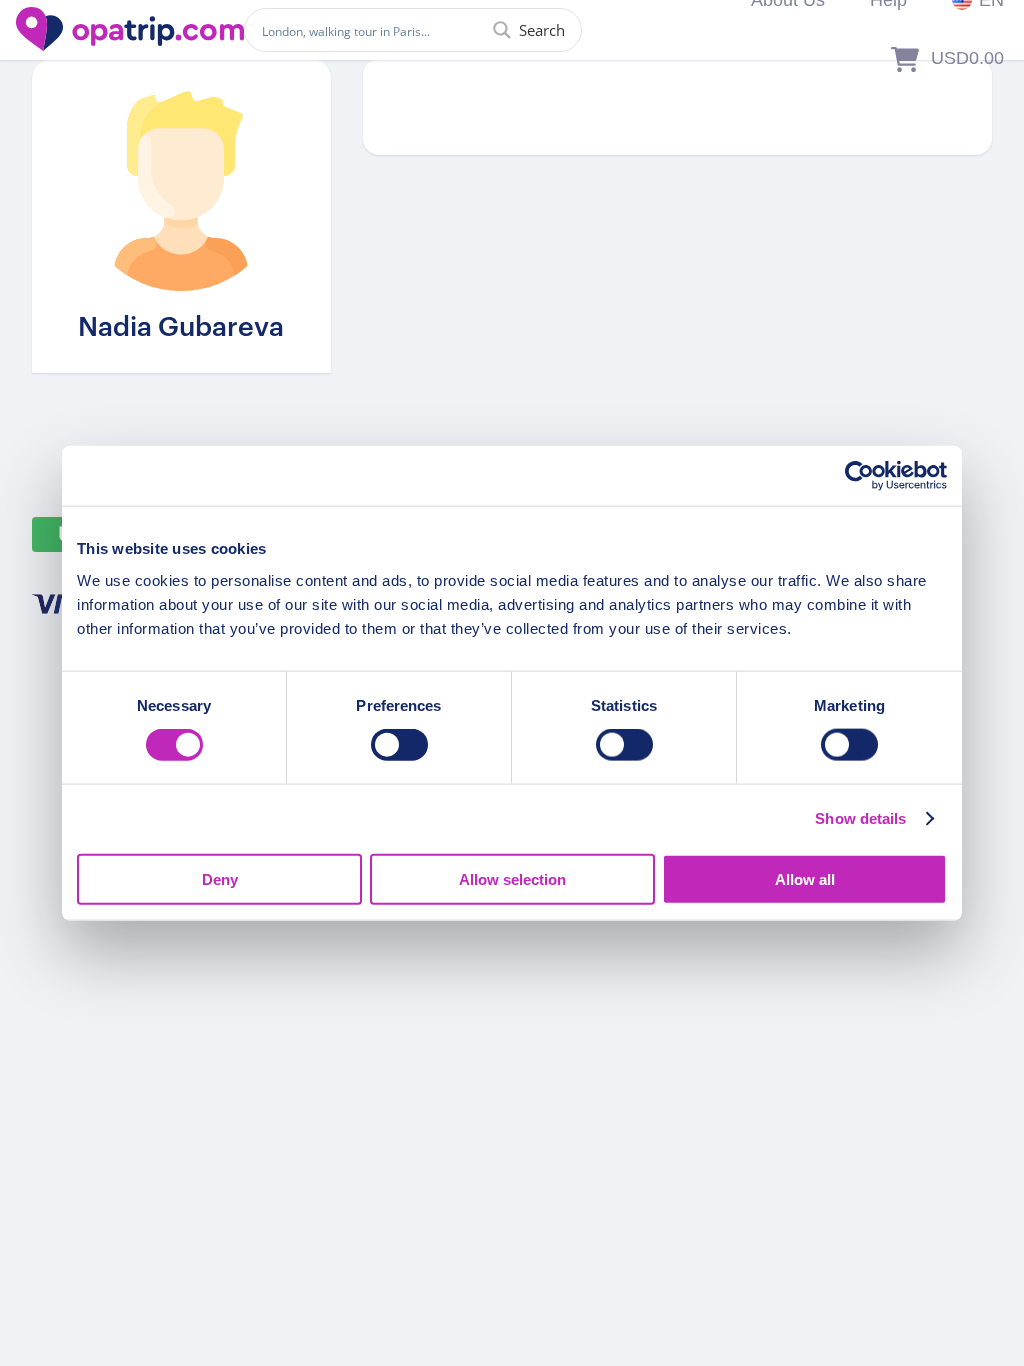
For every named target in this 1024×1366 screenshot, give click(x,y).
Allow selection (512, 878)
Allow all (805, 878)
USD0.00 (967, 58)
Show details (860, 818)
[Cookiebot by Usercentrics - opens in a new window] (859, 476)
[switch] (399, 745)
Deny (220, 878)
